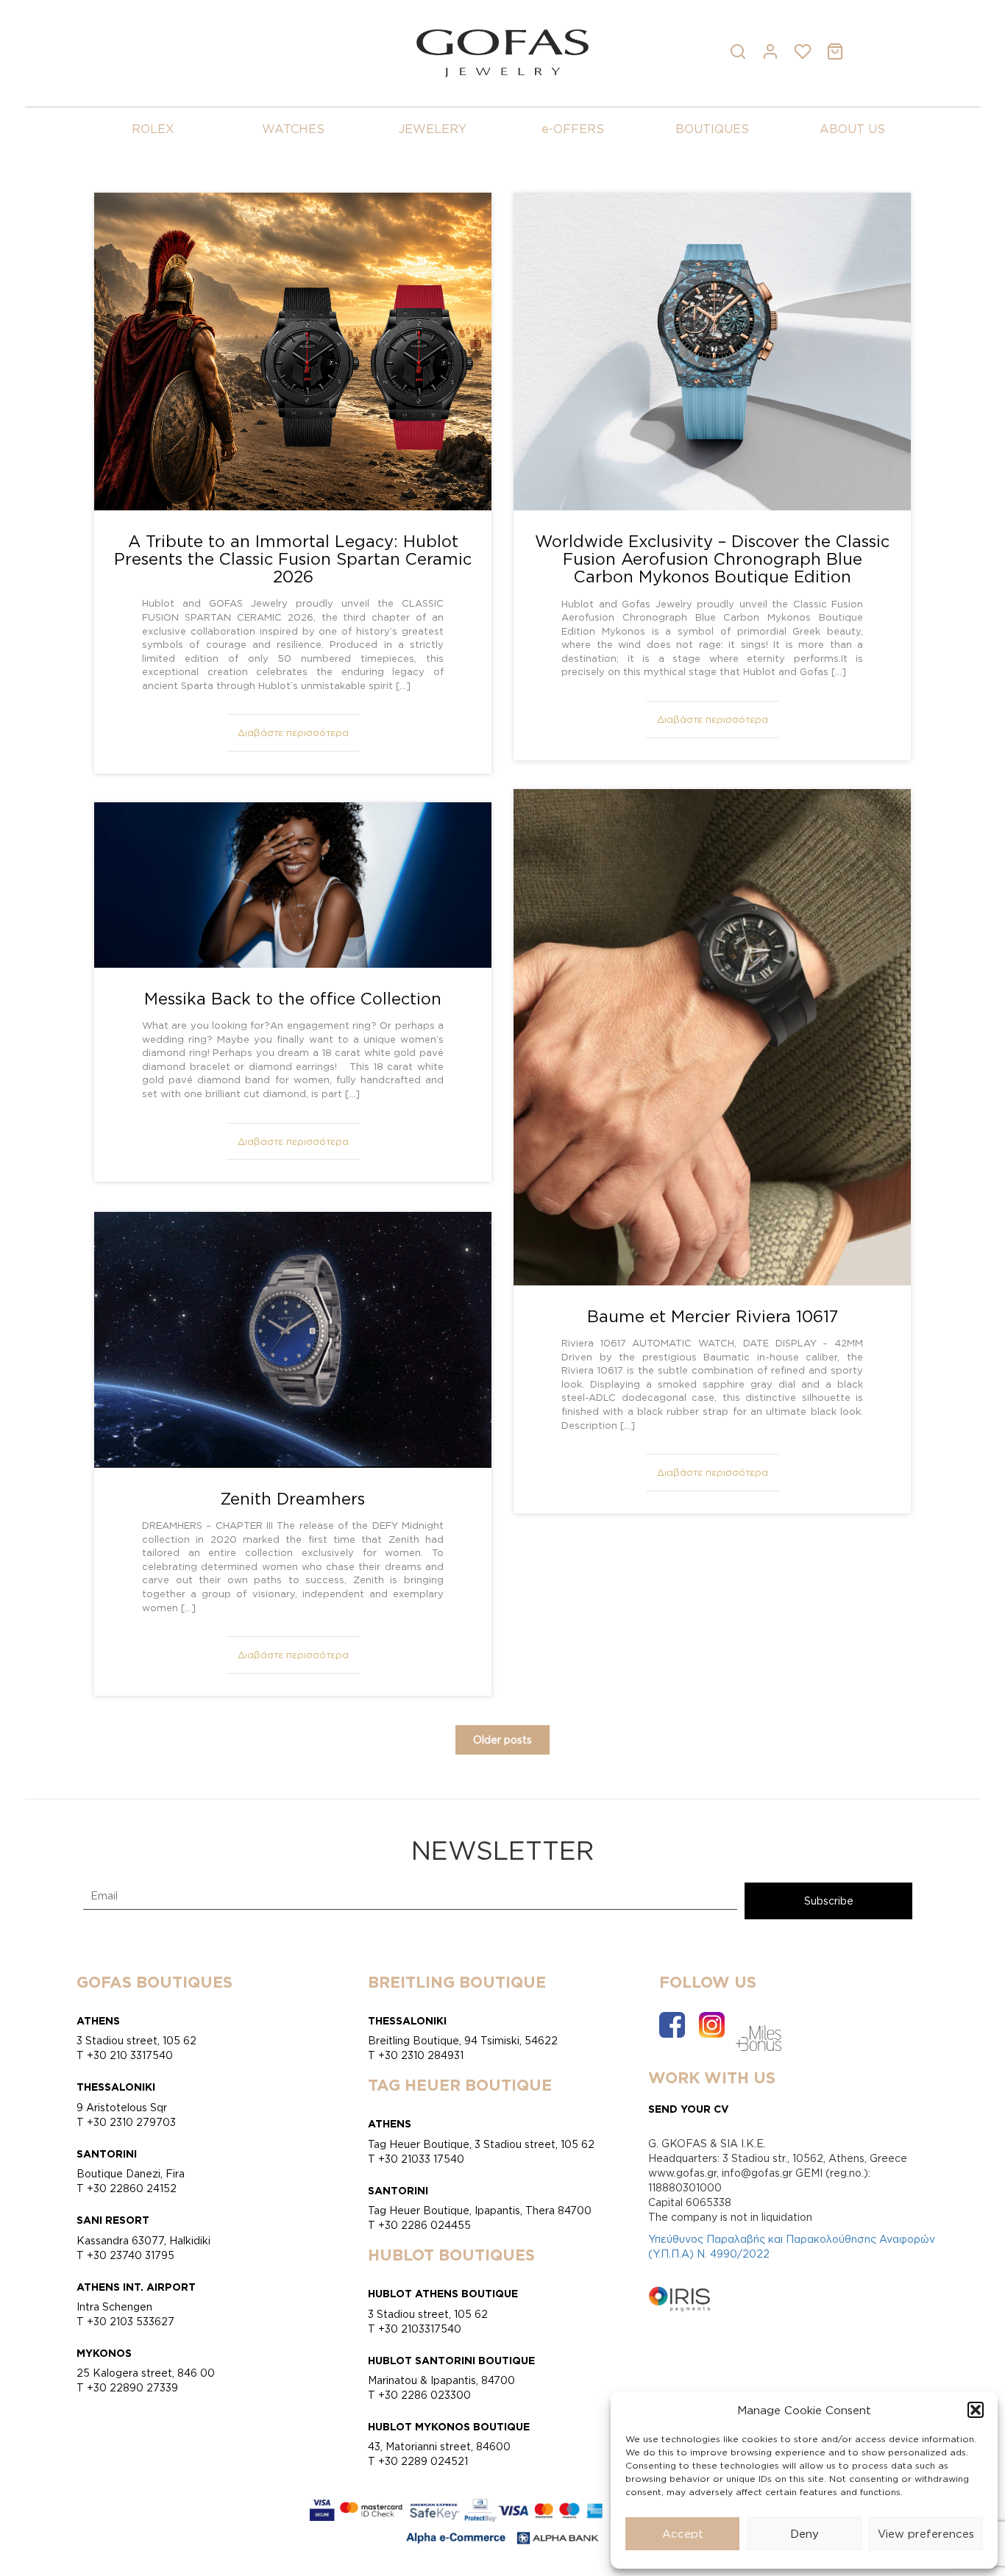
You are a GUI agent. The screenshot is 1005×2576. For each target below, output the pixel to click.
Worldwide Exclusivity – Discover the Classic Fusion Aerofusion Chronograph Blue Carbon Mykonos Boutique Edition (712, 559)
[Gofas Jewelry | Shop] (502, 52)
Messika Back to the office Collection (293, 998)
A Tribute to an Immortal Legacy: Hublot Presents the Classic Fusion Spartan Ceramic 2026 (293, 559)
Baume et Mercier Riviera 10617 (713, 1316)
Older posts (502, 1740)
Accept (683, 2534)
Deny (805, 2534)
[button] (976, 2410)
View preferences (926, 2534)
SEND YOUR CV (689, 2109)
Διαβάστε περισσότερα (293, 732)
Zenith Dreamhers (293, 1498)
